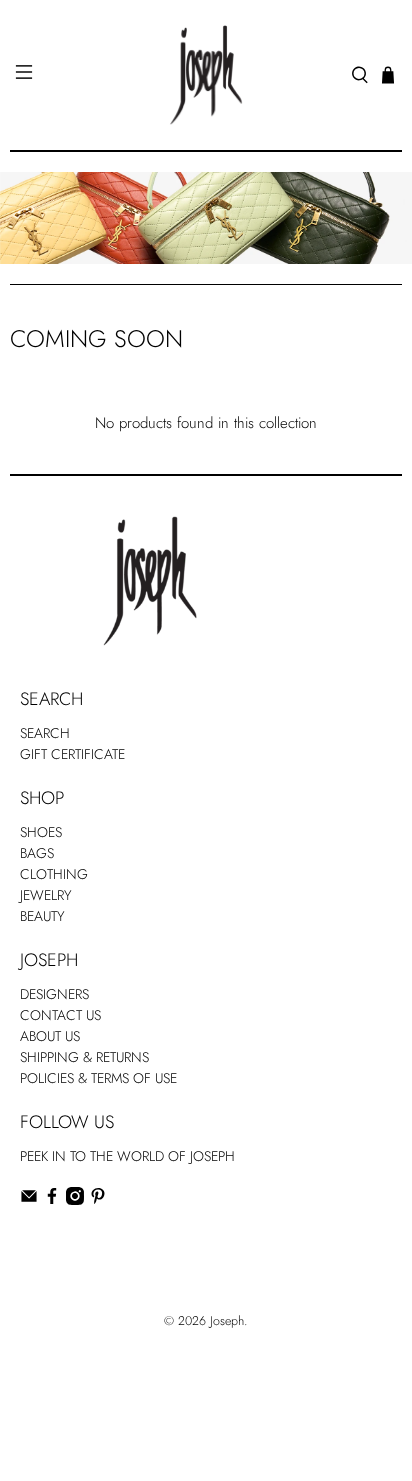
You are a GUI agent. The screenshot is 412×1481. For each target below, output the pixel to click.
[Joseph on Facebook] (52, 1200)
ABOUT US (50, 1036)
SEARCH (45, 733)
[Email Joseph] (29, 1200)
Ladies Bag (50, 1241)
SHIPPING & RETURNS (84, 1057)
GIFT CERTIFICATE (72, 754)
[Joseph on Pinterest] (98, 1200)
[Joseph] (206, 75)
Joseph (227, 1321)
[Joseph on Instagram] (75, 1200)
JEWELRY (46, 895)
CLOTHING (54, 874)
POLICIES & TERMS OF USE (98, 1078)
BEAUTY (42, 916)
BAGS (37, 853)
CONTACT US (60, 1015)
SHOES (41, 832)
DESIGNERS (54, 994)
